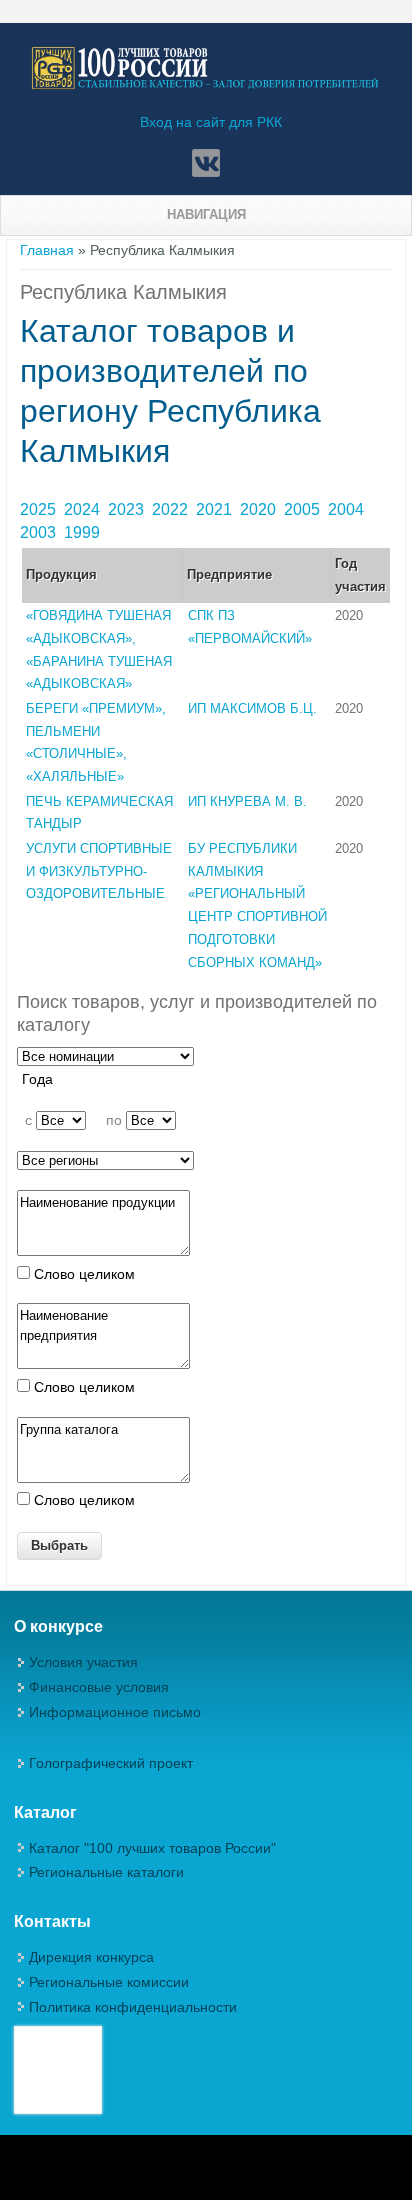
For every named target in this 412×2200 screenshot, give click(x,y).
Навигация (206, 214)
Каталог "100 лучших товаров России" (152, 1848)
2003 (40, 532)
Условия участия (83, 1662)
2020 (260, 509)
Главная (47, 250)
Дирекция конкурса (91, 1957)
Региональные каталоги (106, 1872)
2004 (348, 509)
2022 (172, 509)
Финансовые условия (99, 1687)
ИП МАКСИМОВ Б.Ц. (252, 708)
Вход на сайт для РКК (211, 122)
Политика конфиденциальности (133, 2007)
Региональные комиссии (109, 1982)
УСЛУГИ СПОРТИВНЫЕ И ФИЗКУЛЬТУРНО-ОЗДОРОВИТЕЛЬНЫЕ (99, 871)
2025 (40, 509)
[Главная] (206, 86)
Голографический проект (111, 1763)
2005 (304, 509)
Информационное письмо (115, 1712)
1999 (84, 532)
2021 (216, 509)
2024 (84, 509)
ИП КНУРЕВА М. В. (247, 801)
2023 (128, 509)
